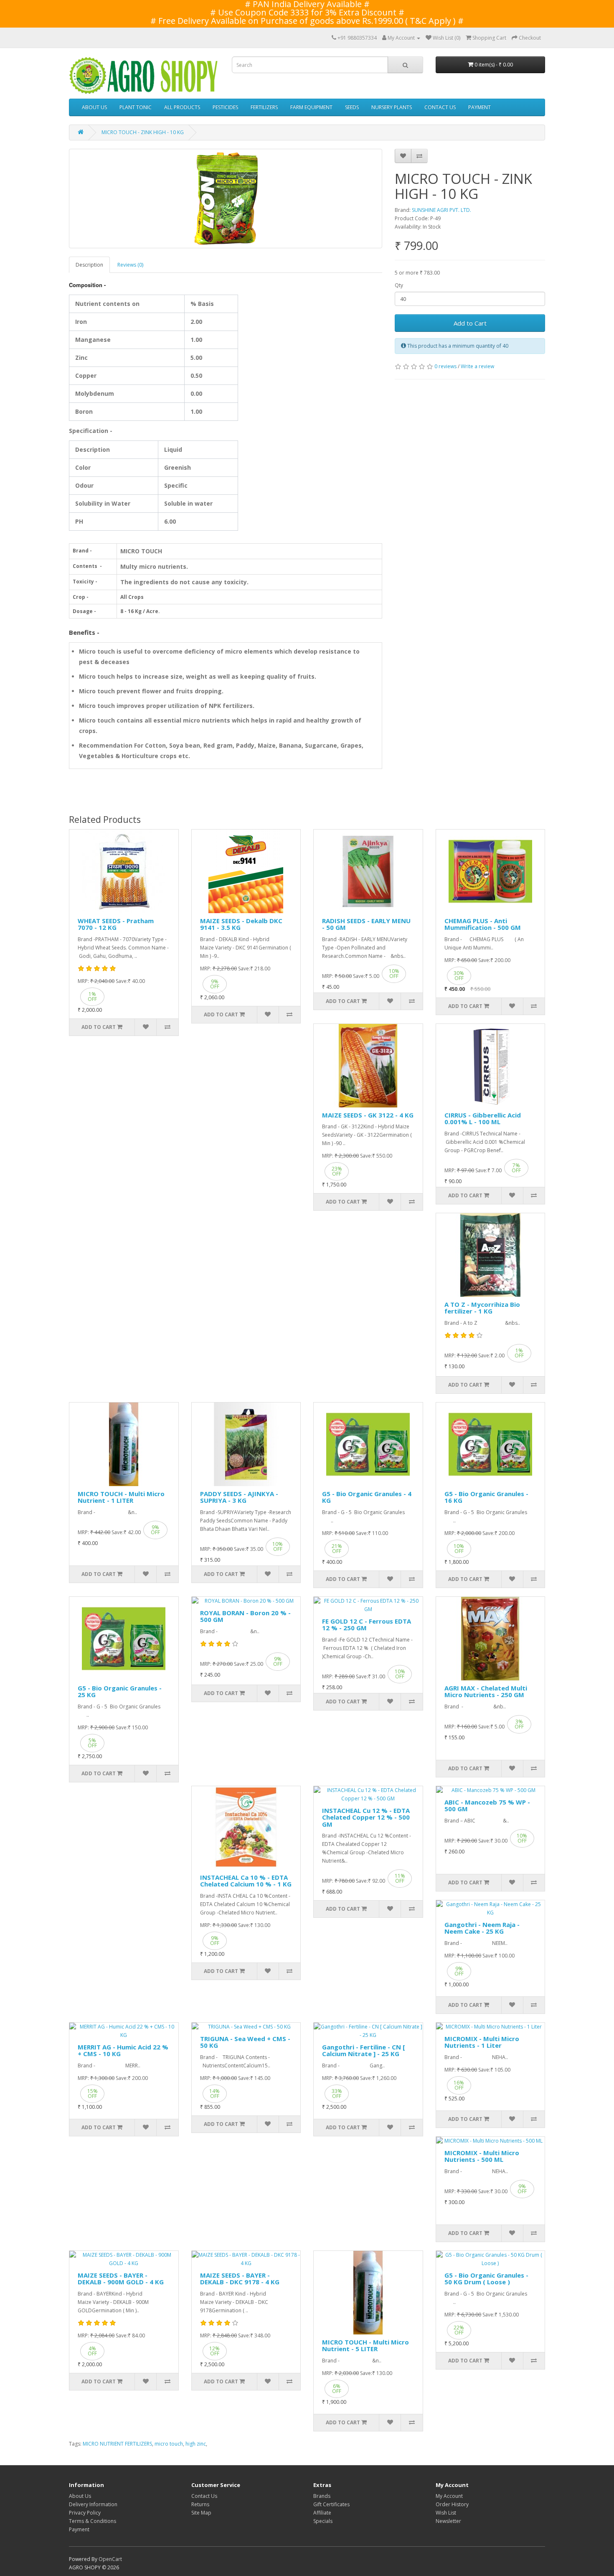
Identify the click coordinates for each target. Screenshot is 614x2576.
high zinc (196, 2444)
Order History (452, 2504)
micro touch (169, 2444)
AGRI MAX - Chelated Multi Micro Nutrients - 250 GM (486, 1691)
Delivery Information (93, 2504)
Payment (79, 2529)
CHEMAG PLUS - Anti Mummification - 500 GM (483, 924)
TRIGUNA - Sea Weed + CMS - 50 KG (245, 2042)
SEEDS (352, 107)
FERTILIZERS (264, 107)
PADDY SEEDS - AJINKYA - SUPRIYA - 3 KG (239, 1497)
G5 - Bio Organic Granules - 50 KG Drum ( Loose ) (486, 2279)
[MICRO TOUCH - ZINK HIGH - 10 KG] (226, 199)
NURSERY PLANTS (392, 107)
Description (89, 265)
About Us (80, 2496)
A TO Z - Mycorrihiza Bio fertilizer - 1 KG (482, 1308)
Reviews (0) (130, 265)
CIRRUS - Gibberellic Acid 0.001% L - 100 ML (483, 1119)
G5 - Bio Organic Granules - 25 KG (120, 1691)
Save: (122, 981)
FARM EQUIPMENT (311, 107)
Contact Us (204, 2496)
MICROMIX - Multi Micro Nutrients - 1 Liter (482, 2042)
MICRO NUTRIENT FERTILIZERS (117, 2444)
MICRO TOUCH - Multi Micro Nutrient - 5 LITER (365, 2346)
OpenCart (110, 2559)
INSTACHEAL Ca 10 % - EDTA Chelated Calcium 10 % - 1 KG (246, 1881)
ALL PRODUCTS (182, 107)
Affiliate (322, 2513)
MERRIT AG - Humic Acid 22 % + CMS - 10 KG (123, 2050)
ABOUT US (94, 107)
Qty (399, 285)
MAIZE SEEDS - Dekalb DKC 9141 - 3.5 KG (241, 924)
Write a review (477, 366)
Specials (323, 2521)
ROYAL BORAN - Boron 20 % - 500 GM (245, 1616)
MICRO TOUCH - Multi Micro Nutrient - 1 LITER (121, 1497)
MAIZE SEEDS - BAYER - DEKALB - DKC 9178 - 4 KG (240, 2279)
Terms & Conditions (93, 2521)
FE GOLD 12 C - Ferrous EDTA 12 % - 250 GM (367, 1625)
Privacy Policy (85, 2513)
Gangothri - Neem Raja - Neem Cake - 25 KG (482, 1928)
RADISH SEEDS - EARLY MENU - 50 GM (366, 924)
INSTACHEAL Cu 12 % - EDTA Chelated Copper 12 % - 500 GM (366, 1817)
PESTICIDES (225, 107)
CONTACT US (440, 107)
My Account (449, 2496)
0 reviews (445, 366)
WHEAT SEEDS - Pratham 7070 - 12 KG (116, 924)
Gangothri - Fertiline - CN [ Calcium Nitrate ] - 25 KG (363, 2050)
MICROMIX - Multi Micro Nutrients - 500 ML (482, 2156)
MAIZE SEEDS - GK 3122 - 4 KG (368, 1115)
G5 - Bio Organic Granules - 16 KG (486, 1497)
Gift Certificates (331, 2504)
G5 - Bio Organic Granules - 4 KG (367, 1497)
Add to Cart (470, 323)
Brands (322, 2496)
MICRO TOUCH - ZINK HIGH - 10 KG (143, 132)
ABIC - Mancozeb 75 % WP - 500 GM (487, 1806)
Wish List (446, 2513)
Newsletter (448, 2521)
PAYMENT (480, 107)
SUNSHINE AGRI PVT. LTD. (441, 210)
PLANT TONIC (136, 107)
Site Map (201, 2513)
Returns (200, 2504)
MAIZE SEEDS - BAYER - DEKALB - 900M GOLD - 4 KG (121, 2279)
